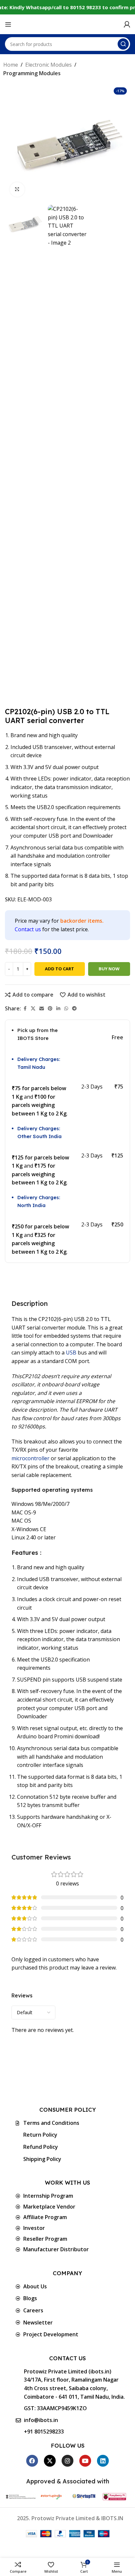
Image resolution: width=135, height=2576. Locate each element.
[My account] (127, 24)
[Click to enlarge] (17, 190)
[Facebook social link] (25, 1009)
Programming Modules (32, 73)
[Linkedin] (103, 2461)
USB (71, 1353)
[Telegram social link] (74, 1009)
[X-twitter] (50, 2461)
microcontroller (30, 1458)
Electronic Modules (48, 65)
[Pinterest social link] (50, 1009)
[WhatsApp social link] (66, 1009)
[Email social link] (42, 1009)
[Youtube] (85, 2461)
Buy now (109, 969)
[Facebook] (32, 2461)
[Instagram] (67, 2461)
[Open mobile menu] (8, 24)
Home (11, 65)
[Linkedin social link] (58, 1009)
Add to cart (59, 969)
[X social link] (33, 1009)
